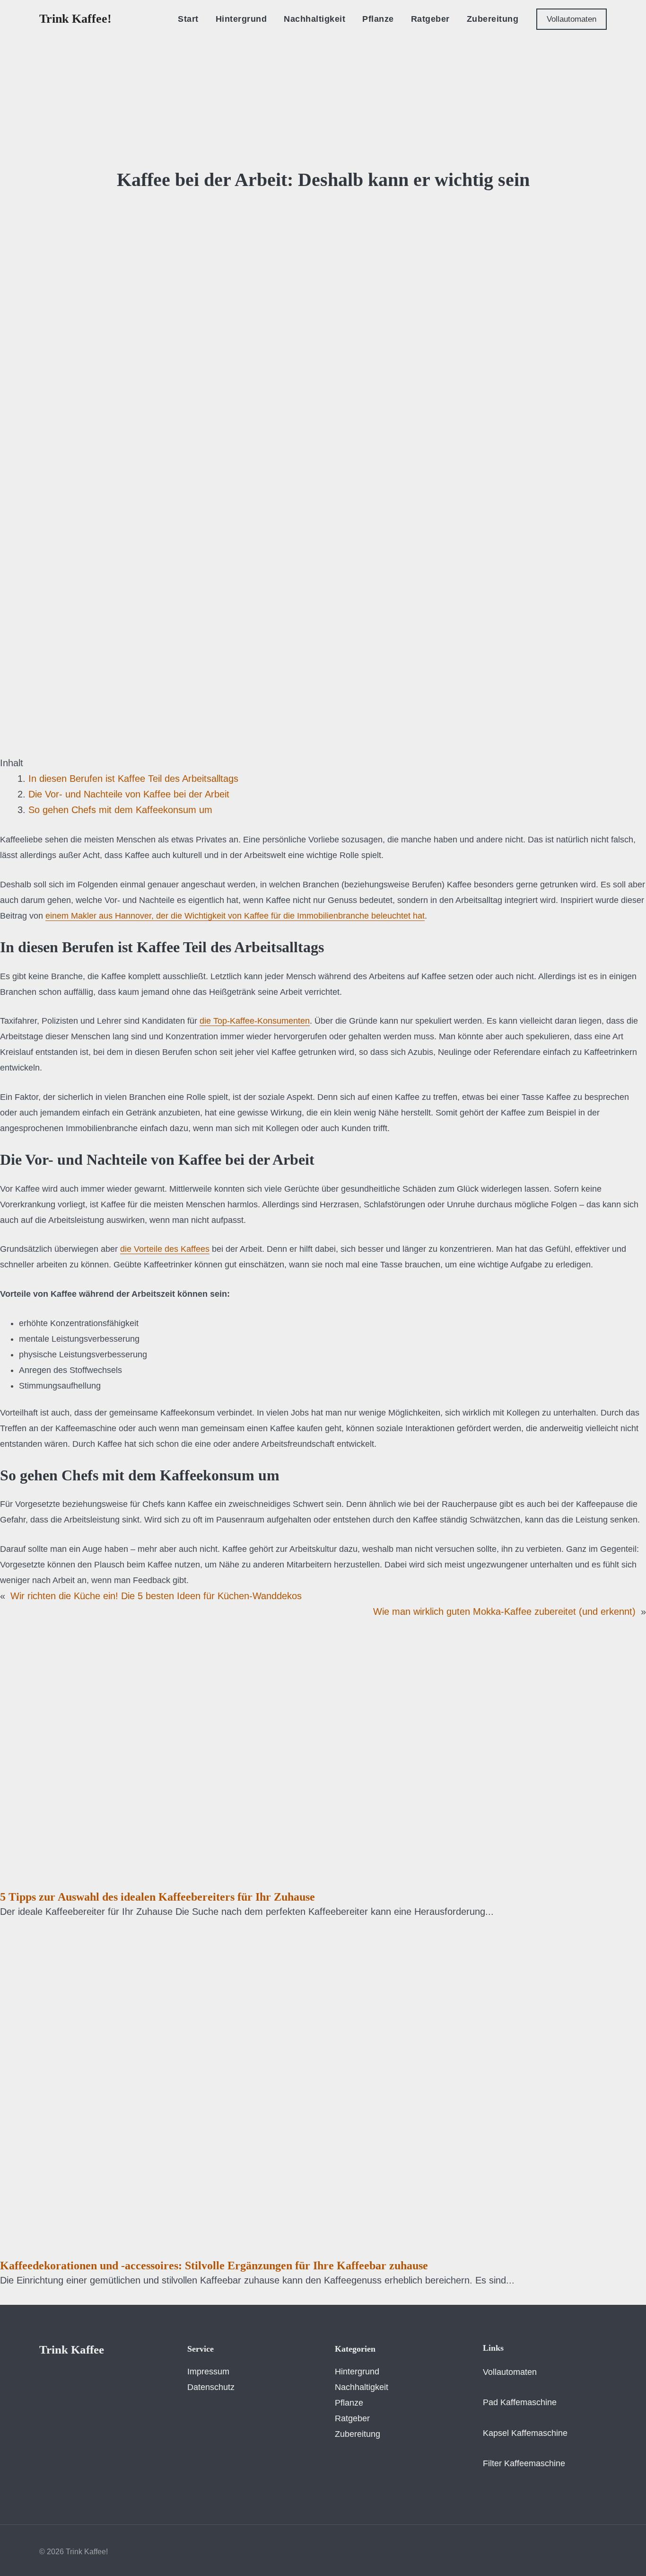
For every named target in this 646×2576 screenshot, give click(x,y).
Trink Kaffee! (75, 19)
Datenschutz (211, 2387)
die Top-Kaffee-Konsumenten (255, 1021)
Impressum (208, 2372)
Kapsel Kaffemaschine (525, 2433)
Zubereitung (358, 2434)
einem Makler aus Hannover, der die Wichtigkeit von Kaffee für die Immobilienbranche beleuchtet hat (235, 916)
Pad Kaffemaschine (520, 2402)
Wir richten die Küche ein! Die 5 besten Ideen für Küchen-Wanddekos (156, 1596)
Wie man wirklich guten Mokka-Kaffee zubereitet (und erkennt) (504, 1611)
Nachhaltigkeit (362, 2387)
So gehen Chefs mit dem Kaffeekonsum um (120, 810)
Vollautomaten (510, 2372)
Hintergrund (357, 2372)
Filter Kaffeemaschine (524, 2463)
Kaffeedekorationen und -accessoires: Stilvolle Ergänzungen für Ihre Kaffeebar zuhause (214, 2266)
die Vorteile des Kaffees (165, 1249)
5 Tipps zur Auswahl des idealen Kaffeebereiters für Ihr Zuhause (157, 1897)
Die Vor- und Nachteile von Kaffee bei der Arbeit (129, 794)
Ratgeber (352, 2418)
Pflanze (349, 2403)
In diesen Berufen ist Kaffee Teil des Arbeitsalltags (133, 779)
